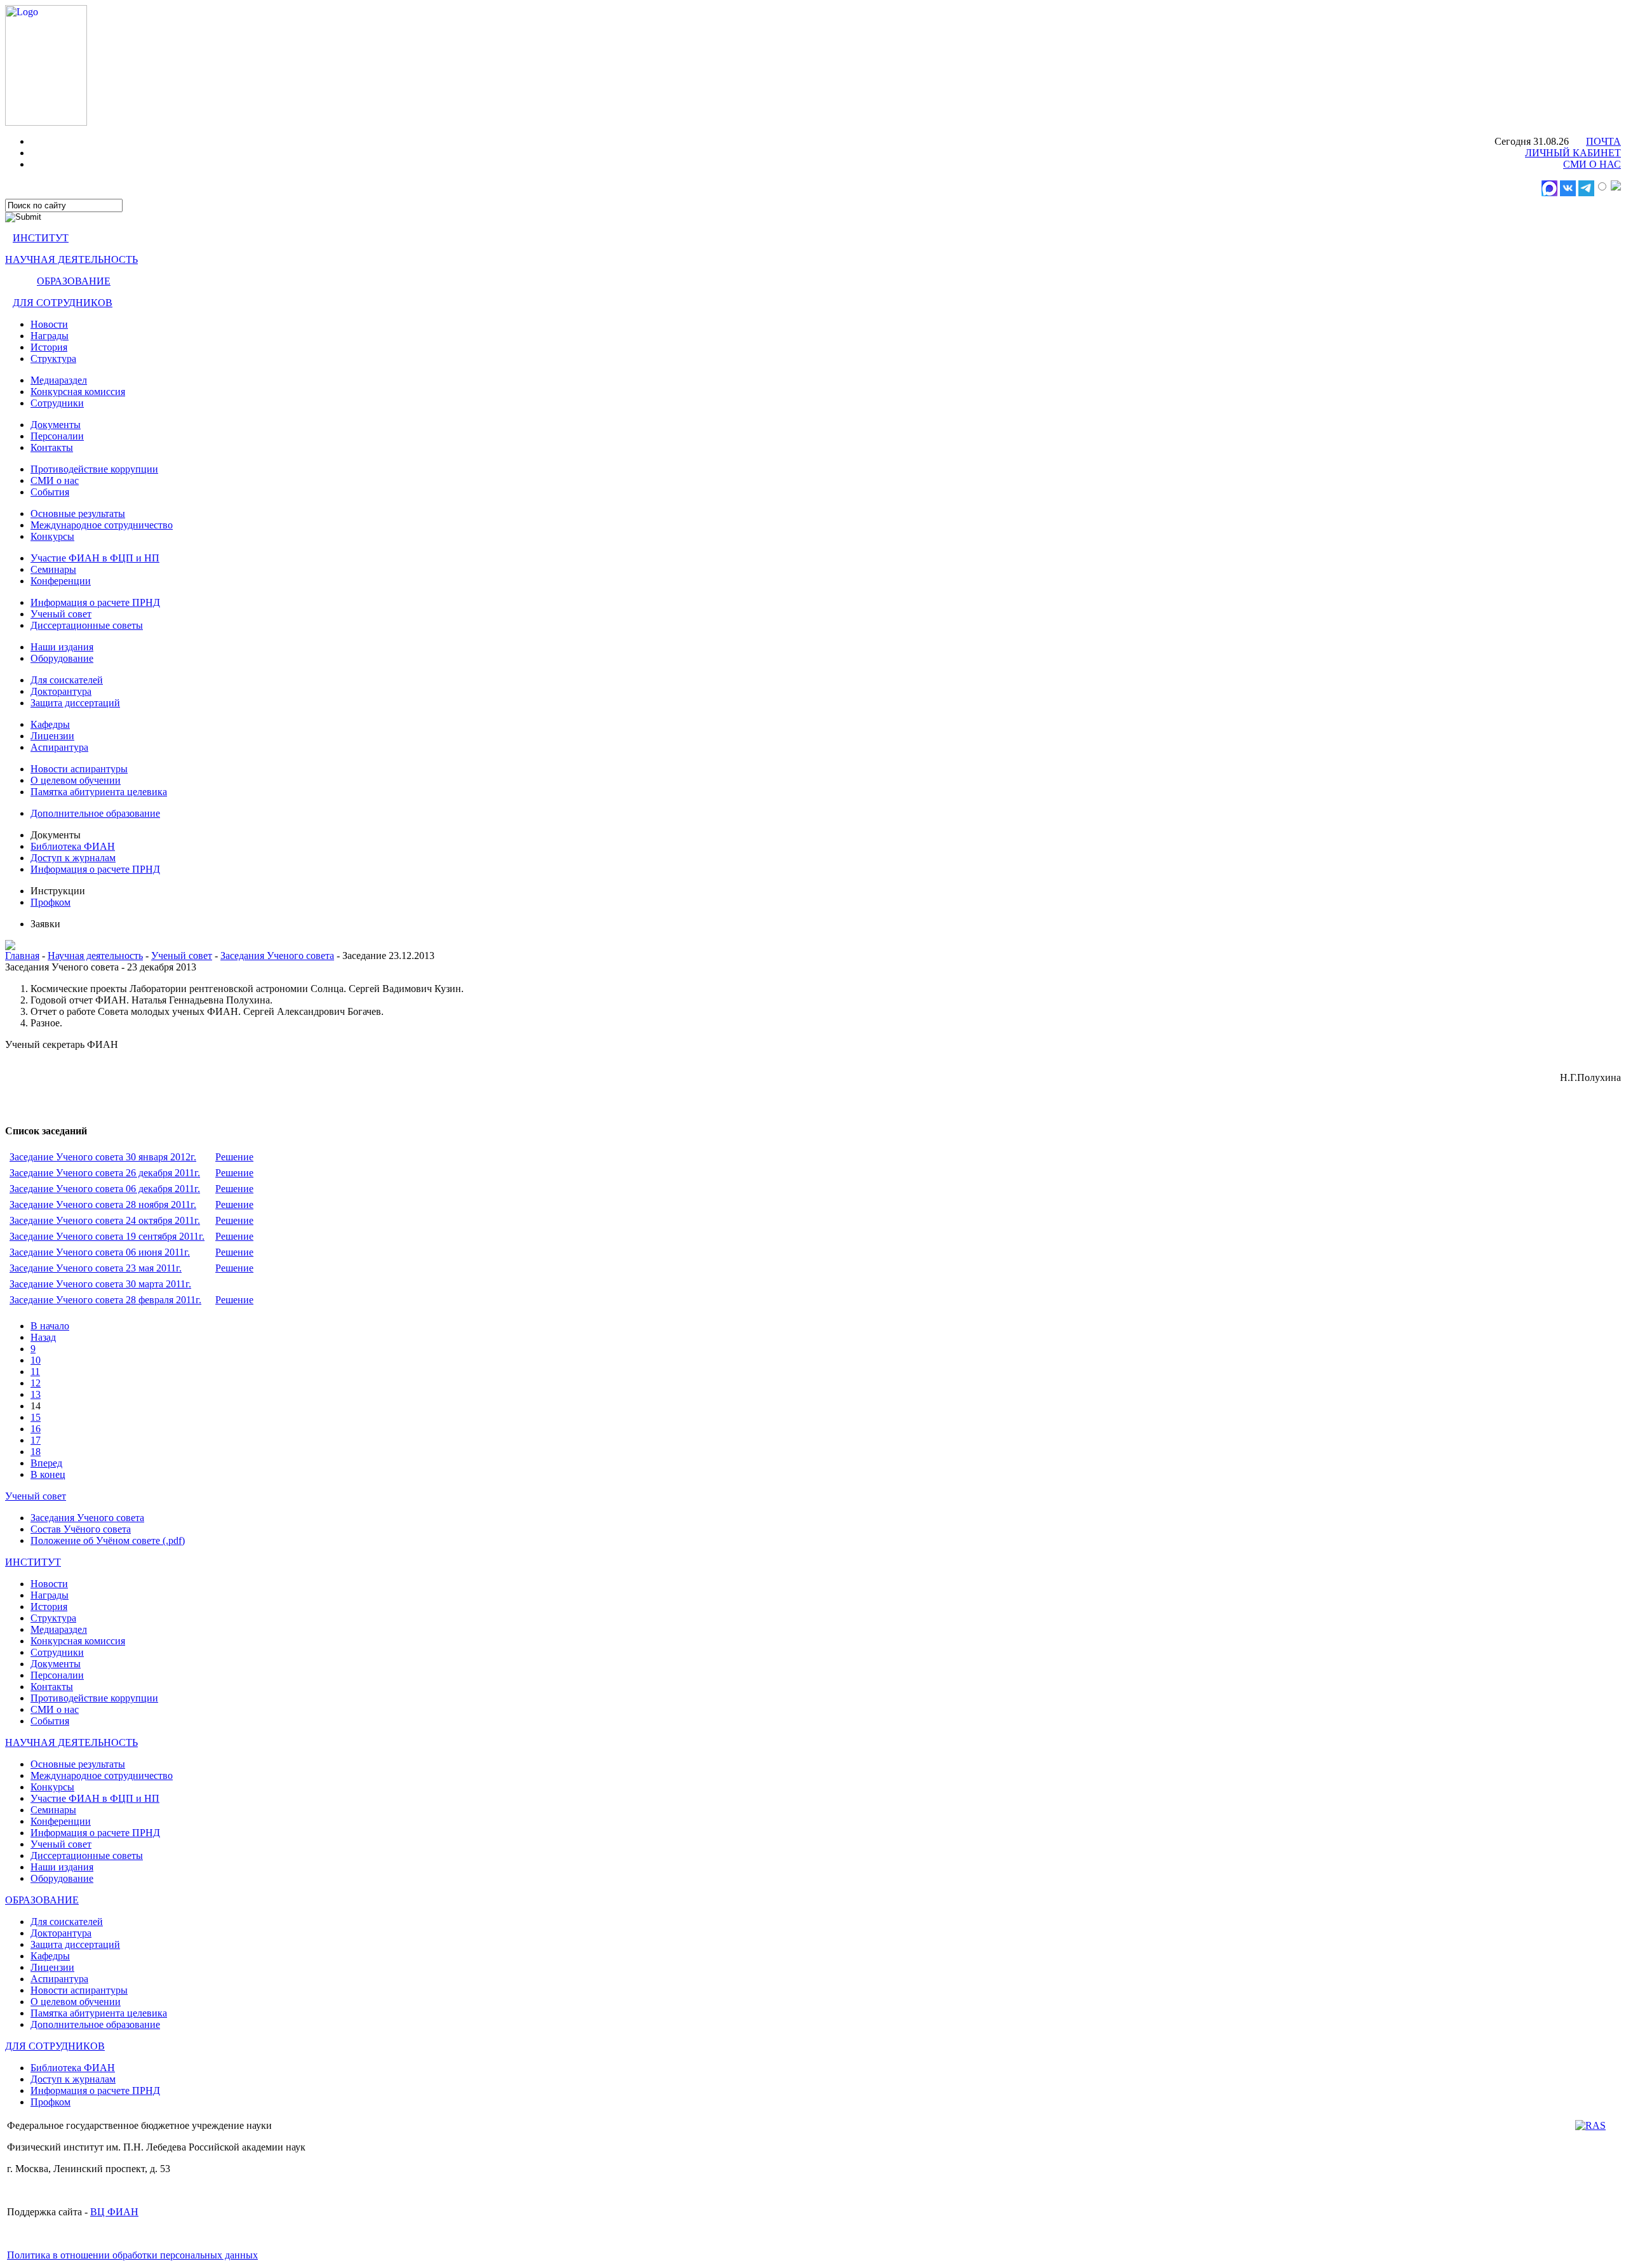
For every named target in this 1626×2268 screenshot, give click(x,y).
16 (36, 1429)
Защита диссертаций (75, 703)
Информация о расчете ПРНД (95, 602)
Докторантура (61, 691)
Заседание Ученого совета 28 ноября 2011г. (103, 1204)
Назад (43, 1337)
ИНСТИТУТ (41, 238)
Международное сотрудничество (102, 525)
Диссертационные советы (87, 625)
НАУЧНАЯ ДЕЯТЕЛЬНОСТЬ (71, 259)
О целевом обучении (76, 780)
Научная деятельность (95, 956)
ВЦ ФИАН (114, 2212)
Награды (50, 336)
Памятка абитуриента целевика (99, 792)
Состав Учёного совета (81, 1529)
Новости (49, 324)
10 (36, 1360)
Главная (22, 956)
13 (36, 1394)
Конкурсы (52, 536)
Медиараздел (59, 380)
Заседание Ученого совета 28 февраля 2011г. (105, 1300)
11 (35, 1372)
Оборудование (62, 658)
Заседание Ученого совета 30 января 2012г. (103, 1157)
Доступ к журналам (73, 858)
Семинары (53, 569)
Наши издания (62, 647)
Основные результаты (78, 513)
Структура (53, 359)
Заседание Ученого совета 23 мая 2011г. (96, 1268)
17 (36, 1440)
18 (36, 1452)
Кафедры (50, 724)
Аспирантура (59, 747)
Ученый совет (61, 614)
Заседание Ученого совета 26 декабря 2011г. (105, 1173)
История (49, 347)
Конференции (61, 581)
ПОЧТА (1603, 141)
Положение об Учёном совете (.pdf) (108, 1540)
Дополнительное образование (95, 813)
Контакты (52, 447)
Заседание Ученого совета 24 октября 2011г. (105, 1220)
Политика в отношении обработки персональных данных (132, 2255)
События (50, 492)
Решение (234, 1157)
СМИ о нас (55, 480)
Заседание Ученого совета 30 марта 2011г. (100, 1284)
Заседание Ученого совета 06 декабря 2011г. (105, 1189)
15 (36, 1417)
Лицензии (52, 736)
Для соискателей (67, 680)
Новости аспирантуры (79, 769)
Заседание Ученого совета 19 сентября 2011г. (107, 1236)
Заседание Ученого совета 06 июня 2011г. (100, 1252)
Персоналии (57, 436)
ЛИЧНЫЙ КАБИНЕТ (1573, 153)
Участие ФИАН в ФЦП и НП (95, 558)
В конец (48, 1474)
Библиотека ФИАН (73, 846)
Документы (56, 425)
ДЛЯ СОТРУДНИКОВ (63, 303)
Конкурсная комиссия (78, 392)
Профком (50, 902)
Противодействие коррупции (94, 469)
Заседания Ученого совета (277, 956)
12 (36, 1383)
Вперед (46, 1463)
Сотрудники (57, 403)
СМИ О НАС (1592, 164)
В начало (50, 1326)
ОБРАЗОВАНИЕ (74, 281)
